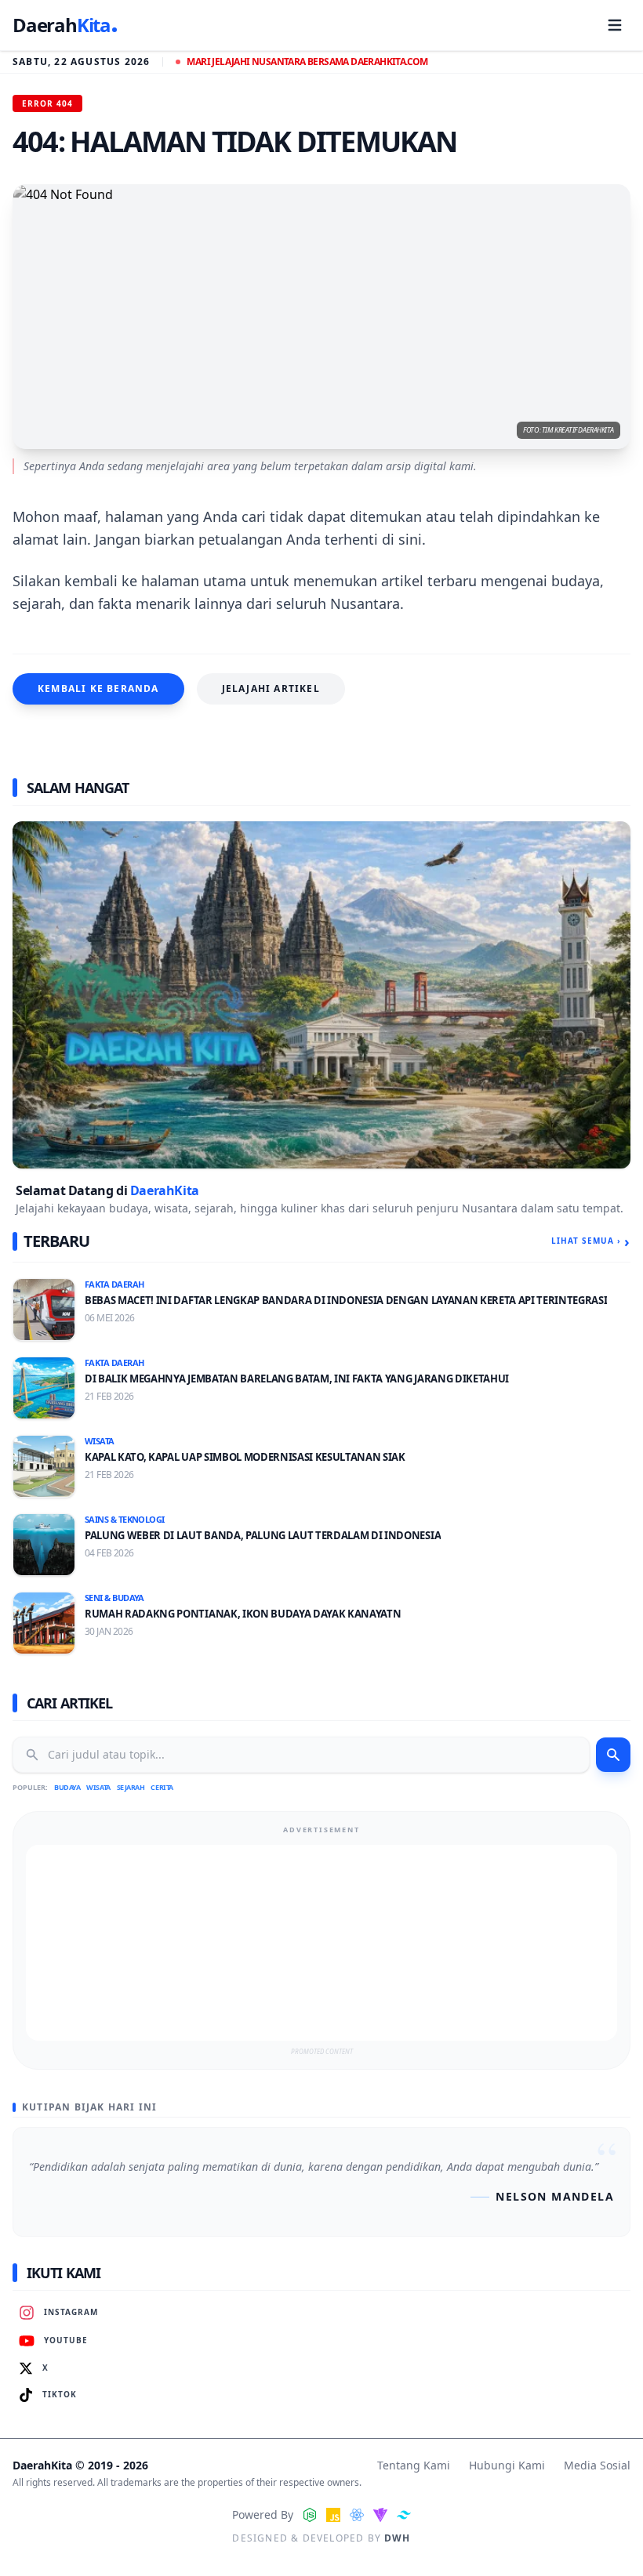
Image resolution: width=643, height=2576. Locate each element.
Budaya (67, 1787)
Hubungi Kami (507, 2465)
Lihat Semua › (591, 1241)
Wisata (98, 1787)
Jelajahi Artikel (271, 688)
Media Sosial (597, 2465)
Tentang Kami (414, 2465)
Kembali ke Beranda (98, 688)
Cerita (162, 1787)
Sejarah (131, 1787)
